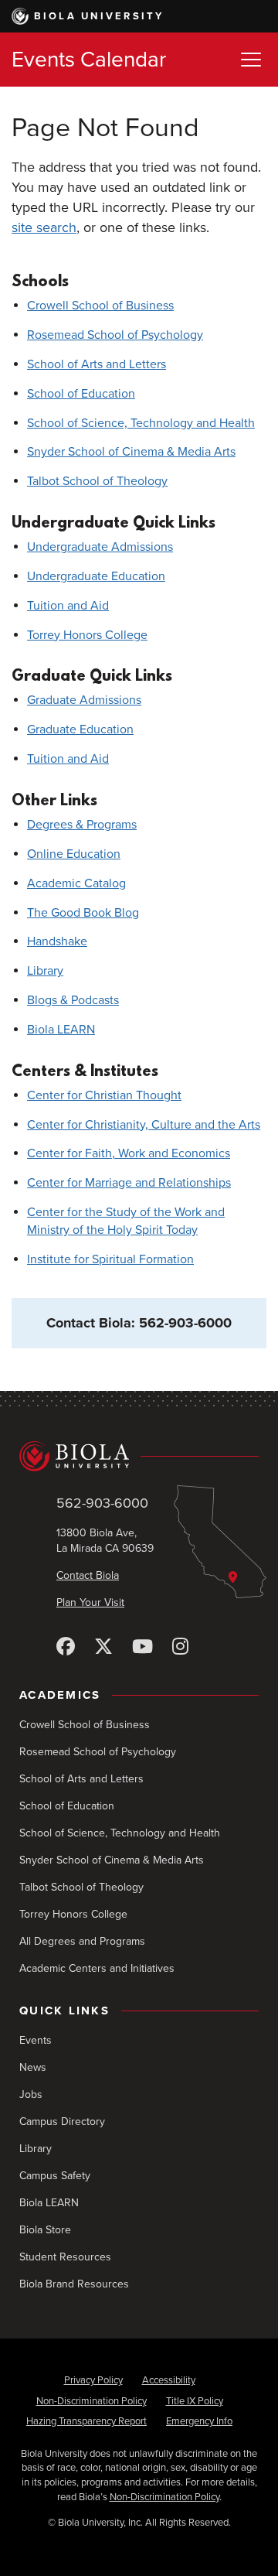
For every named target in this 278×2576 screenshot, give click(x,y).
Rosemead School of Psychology (115, 335)
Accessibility (169, 2380)
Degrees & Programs (82, 825)
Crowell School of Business (100, 306)
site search (44, 227)
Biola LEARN (61, 1030)
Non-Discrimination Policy (92, 2401)
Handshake (57, 941)
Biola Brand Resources (74, 2284)
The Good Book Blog (83, 913)
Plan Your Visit (90, 1602)
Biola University (99, 16)
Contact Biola (88, 1575)
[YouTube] (142, 1647)
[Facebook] (66, 1647)
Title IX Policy (195, 2401)
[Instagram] (180, 1647)
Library (45, 971)
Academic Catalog (76, 883)
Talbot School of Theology (97, 481)
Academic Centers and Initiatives (97, 1968)
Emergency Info (199, 2421)
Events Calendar (89, 60)
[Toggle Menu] (251, 60)
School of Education (81, 394)
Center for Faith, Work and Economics (129, 1153)
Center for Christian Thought (104, 1095)
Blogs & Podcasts (73, 1000)
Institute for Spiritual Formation (110, 1259)
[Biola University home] (139, 1456)
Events (36, 2040)
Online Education (74, 854)
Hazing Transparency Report (86, 2421)
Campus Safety (55, 2176)
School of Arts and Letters (97, 364)
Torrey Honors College (87, 635)
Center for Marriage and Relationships (129, 1183)
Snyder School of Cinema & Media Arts (131, 452)
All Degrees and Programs (82, 1941)
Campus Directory (62, 2122)
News (33, 2067)
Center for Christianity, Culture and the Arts (144, 1125)
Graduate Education (80, 729)
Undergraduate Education (96, 576)
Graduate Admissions (84, 700)
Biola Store (45, 2230)
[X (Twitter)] (103, 1647)
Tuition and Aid (68, 606)
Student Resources (65, 2257)
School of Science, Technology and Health (141, 423)
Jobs (31, 2094)
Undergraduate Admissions (100, 547)
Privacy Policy (93, 2380)
